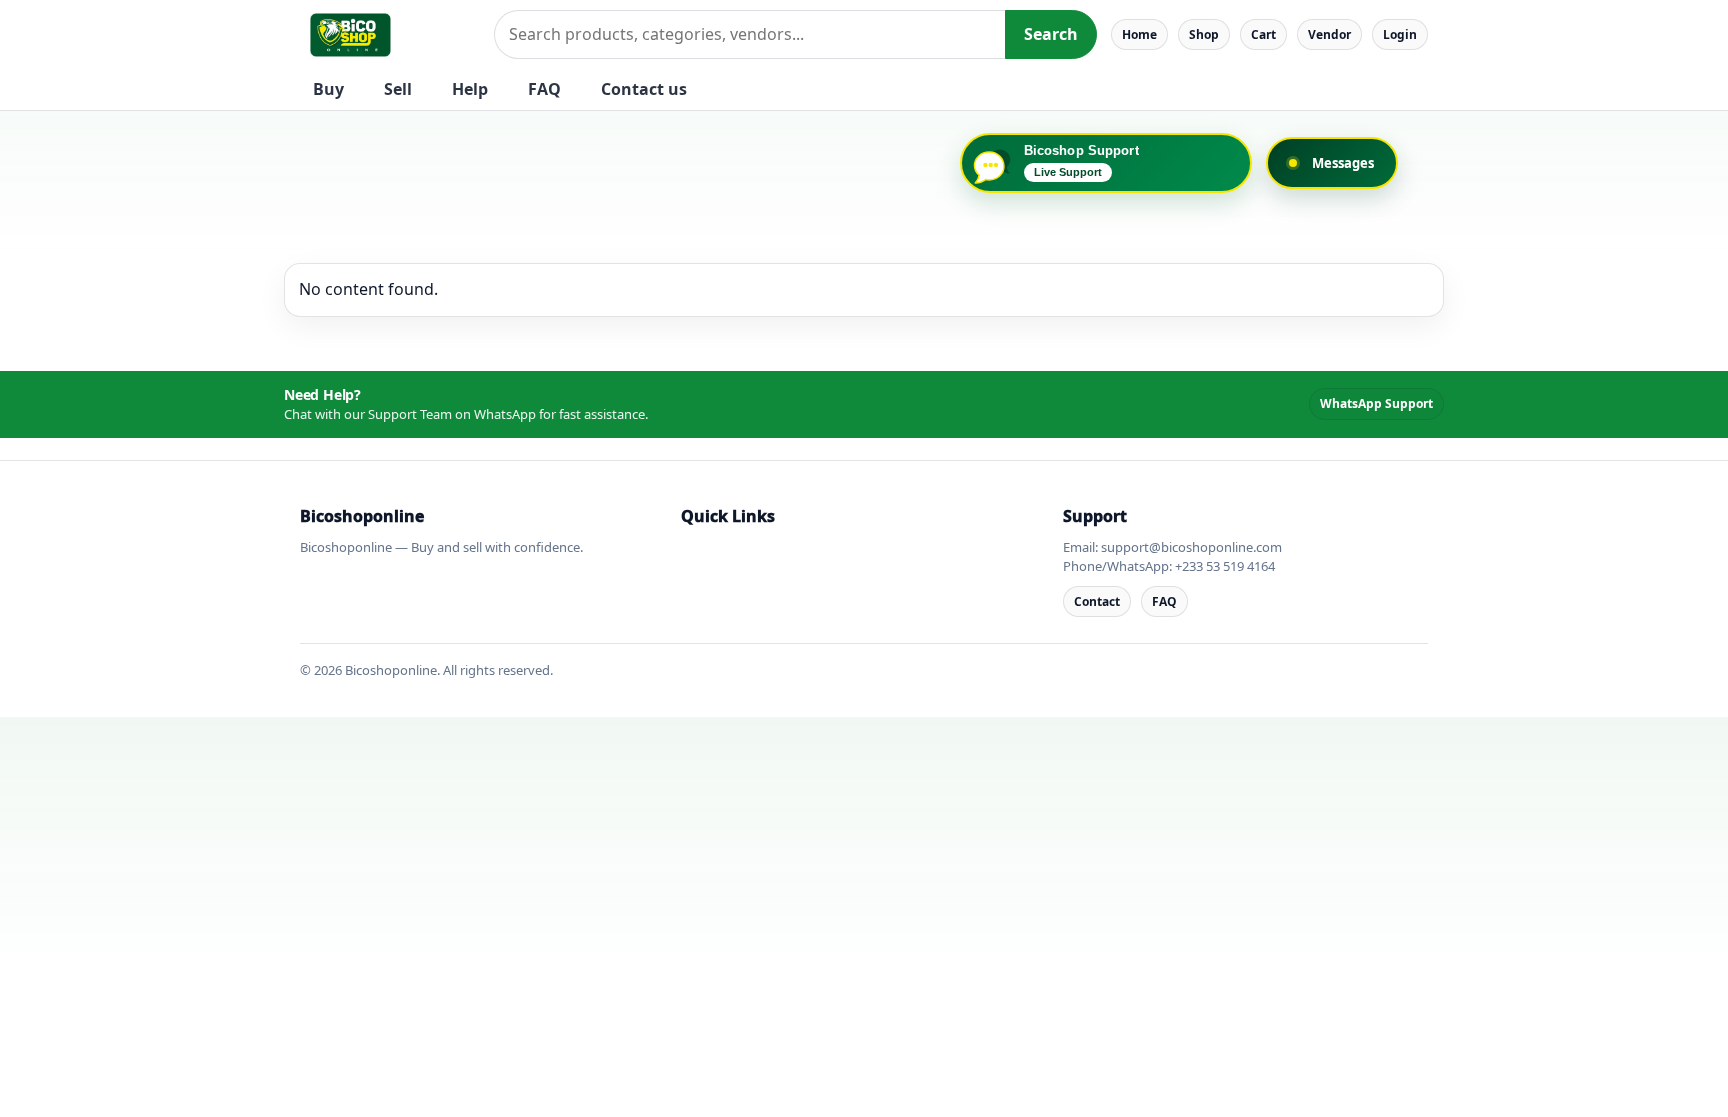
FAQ (544, 89)
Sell (398, 89)
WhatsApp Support (1376, 403)
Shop (1204, 34)
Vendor (1329, 34)
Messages (1343, 163)
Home (1139, 34)
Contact (1097, 601)
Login (1400, 34)
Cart (1263, 34)
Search (1051, 34)
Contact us (644, 89)
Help (470, 89)
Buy (328, 89)
